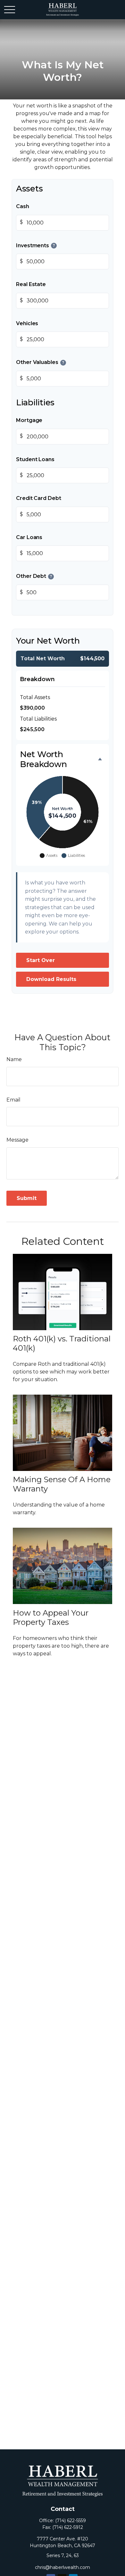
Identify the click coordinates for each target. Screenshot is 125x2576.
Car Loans (29, 537)
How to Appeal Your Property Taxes (51, 1617)
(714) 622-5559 (71, 2521)
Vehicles (27, 323)
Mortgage (29, 420)
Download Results (51, 979)
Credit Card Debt (39, 498)
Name (14, 1059)
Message (17, 1140)
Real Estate (31, 284)
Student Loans (35, 459)
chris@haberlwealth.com (63, 2567)
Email (13, 1100)
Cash (23, 206)
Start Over (41, 960)
